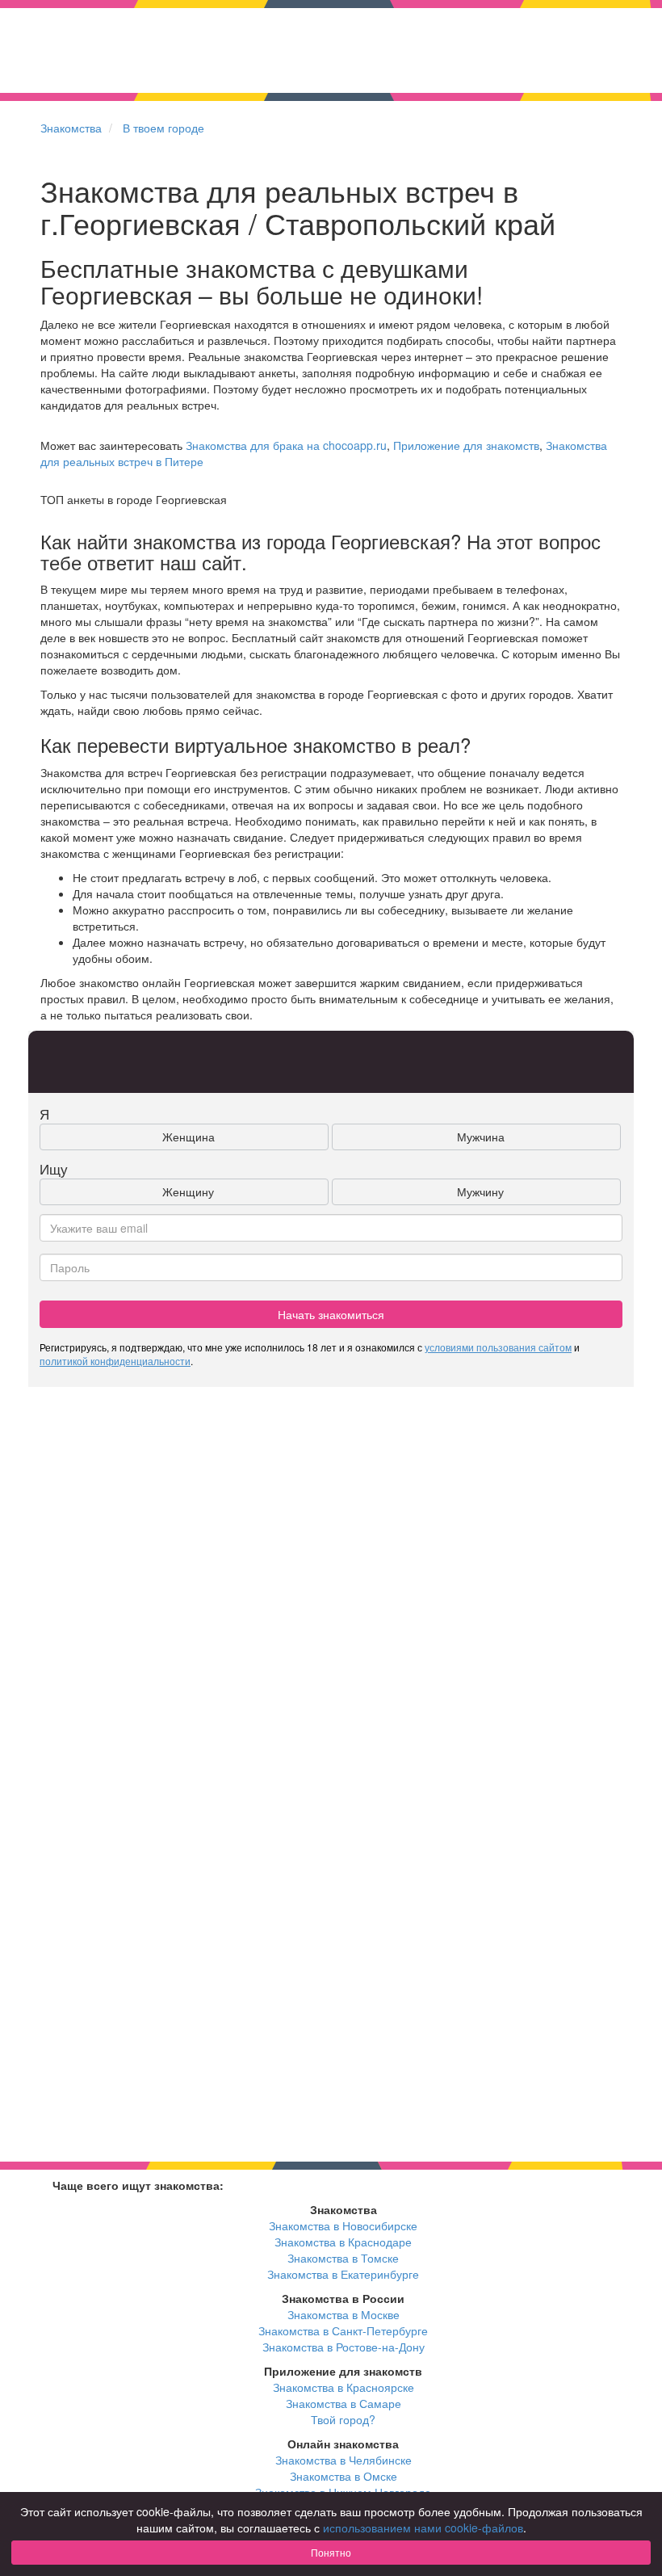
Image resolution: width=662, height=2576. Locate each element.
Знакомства (71, 128)
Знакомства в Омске (344, 2476)
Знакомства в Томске (343, 2258)
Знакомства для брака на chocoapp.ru (286, 445)
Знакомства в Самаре (344, 2403)
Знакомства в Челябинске (344, 2460)
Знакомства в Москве (344, 2314)
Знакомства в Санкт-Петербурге (343, 2330)
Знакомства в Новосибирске (343, 2225)
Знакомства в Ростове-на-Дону (344, 2347)
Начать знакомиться (331, 1314)
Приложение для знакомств (466, 445)
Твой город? (343, 2419)
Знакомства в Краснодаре (343, 2242)
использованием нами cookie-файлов (423, 2528)
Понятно (331, 2552)
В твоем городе (163, 128)
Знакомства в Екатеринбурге (343, 2274)
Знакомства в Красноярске (344, 2387)
